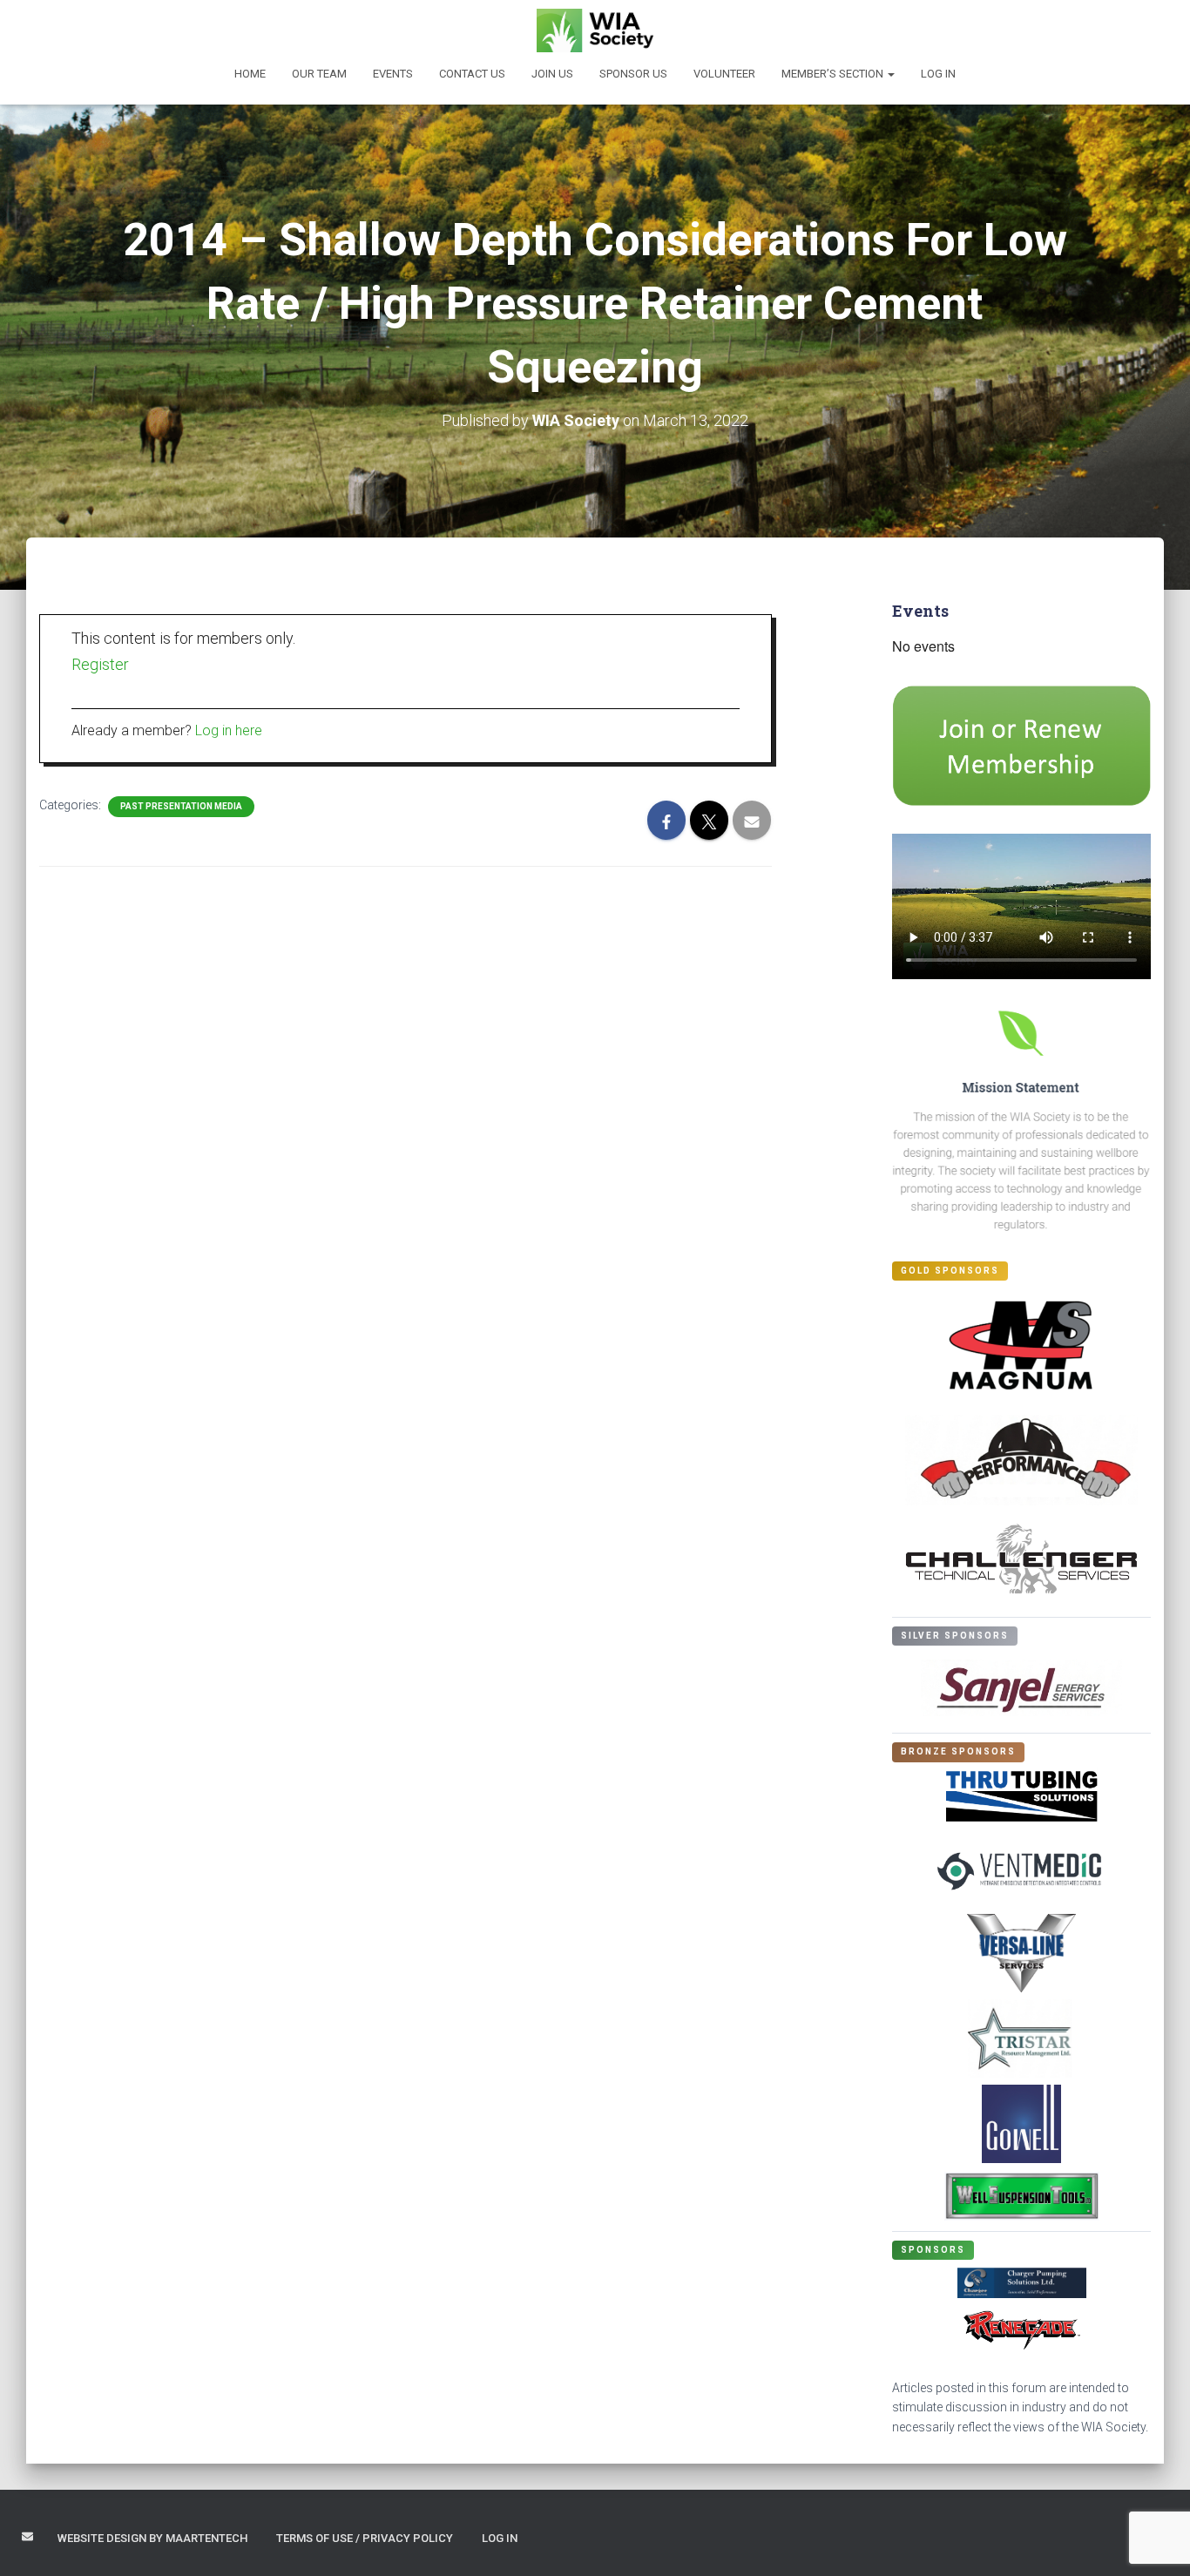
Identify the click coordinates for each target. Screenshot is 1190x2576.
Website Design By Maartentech (152, 2538)
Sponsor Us (633, 74)
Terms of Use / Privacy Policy (365, 2538)
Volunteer (724, 74)
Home (250, 74)
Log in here (229, 730)
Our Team (319, 74)
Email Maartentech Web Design (27, 2536)
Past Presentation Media (181, 806)
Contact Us (472, 74)
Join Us (552, 74)
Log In (938, 74)
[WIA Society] (595, 30)
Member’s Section (834, 74)
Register (100, 664)
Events (393, 74)
